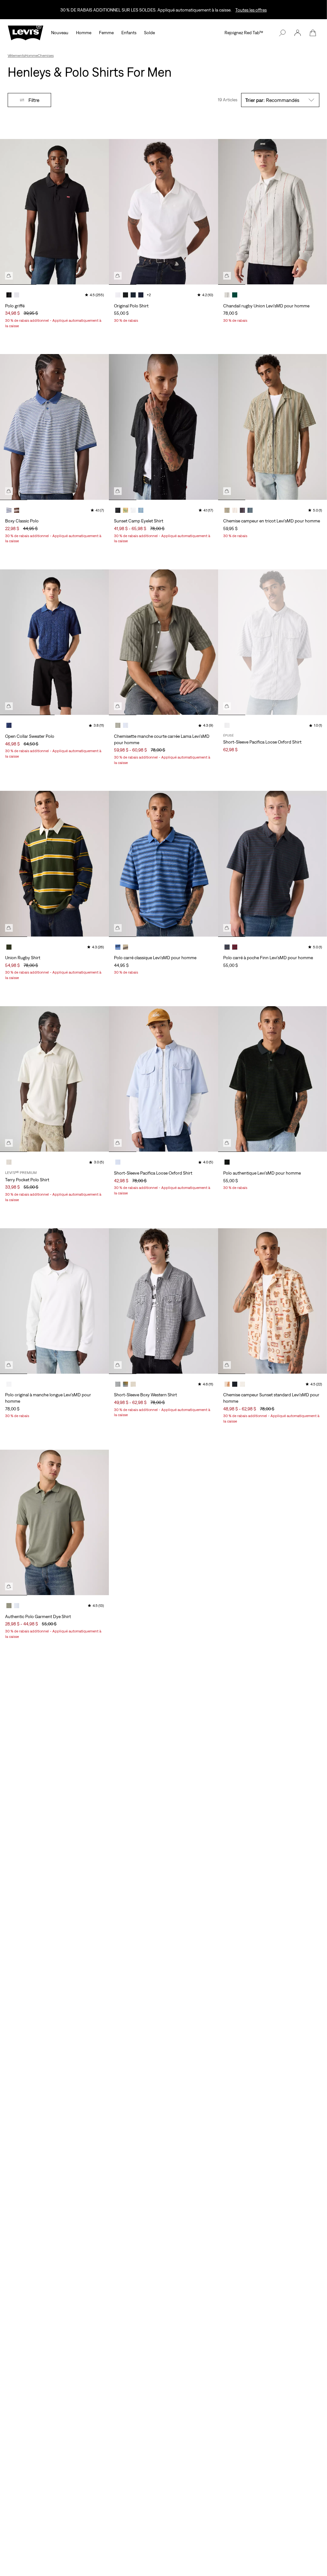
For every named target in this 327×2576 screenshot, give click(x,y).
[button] (298, 33)
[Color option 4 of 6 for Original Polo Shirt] (141, 295)
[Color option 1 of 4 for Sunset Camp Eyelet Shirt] (118, 510)
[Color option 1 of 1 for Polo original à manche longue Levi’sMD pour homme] (9, 1384)
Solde (149, 33)
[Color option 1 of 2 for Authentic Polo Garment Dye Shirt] (9, 1606)
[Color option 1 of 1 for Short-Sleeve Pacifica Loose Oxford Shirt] (118, 1162)
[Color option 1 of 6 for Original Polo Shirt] (118, 295)
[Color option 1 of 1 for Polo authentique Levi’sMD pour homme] (227, 1162)
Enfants (129, 33)
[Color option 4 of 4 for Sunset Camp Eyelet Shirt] (141, 510)
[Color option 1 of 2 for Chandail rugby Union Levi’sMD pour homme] (227, 295)
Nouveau (60, 33)
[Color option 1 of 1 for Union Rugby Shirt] (9, 947)
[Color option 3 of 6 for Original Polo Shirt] (133, 295)
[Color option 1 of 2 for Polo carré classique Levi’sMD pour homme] (118, 947)
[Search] (282, 33)
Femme (106, 33)
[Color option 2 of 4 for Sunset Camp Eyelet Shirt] (125, 510)
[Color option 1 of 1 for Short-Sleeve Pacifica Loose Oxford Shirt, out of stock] (227, 725)
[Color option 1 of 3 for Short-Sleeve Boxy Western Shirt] (118, 1384)
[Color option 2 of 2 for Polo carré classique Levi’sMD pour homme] (125, 947)
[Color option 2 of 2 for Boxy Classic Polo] (17, 510)
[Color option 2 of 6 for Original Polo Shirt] (125, 295)
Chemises (46, 56)
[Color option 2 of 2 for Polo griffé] (17, 295)
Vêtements (16, 56)
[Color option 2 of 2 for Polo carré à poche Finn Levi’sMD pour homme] (235, 947)
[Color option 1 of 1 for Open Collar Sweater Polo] (9, 725)
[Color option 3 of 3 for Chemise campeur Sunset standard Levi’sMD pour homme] (242, 1384)
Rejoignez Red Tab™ (244, 33)
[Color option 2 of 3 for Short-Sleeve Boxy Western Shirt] (125, 1384)
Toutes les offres (251, 10)
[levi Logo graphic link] (26, 32)
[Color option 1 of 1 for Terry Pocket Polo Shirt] (9, 1162)
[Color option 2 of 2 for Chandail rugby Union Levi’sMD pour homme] (235, 295)
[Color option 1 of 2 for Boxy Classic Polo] (9, 510)
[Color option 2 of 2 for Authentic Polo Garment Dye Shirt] (17, 1606)
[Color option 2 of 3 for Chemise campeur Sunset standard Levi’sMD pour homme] (235, 1384)
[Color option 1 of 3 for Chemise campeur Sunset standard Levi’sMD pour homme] (227, 1384)
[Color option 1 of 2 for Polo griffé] (9, 295)
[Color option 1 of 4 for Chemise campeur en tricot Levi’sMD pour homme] (227, 510)
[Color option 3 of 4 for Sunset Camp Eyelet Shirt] (133, 510)
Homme (84, 33)
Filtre (34, 100)
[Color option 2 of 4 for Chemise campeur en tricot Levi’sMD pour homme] (235, 510)
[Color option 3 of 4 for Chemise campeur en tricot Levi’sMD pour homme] (242, 510)
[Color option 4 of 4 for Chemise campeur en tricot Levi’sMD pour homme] (250, 510)
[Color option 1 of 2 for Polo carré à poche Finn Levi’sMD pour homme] (227, 947)
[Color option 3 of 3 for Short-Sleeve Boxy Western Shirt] (133, 1384)
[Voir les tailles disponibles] (9, 276)
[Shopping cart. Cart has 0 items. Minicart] (313, 33)
